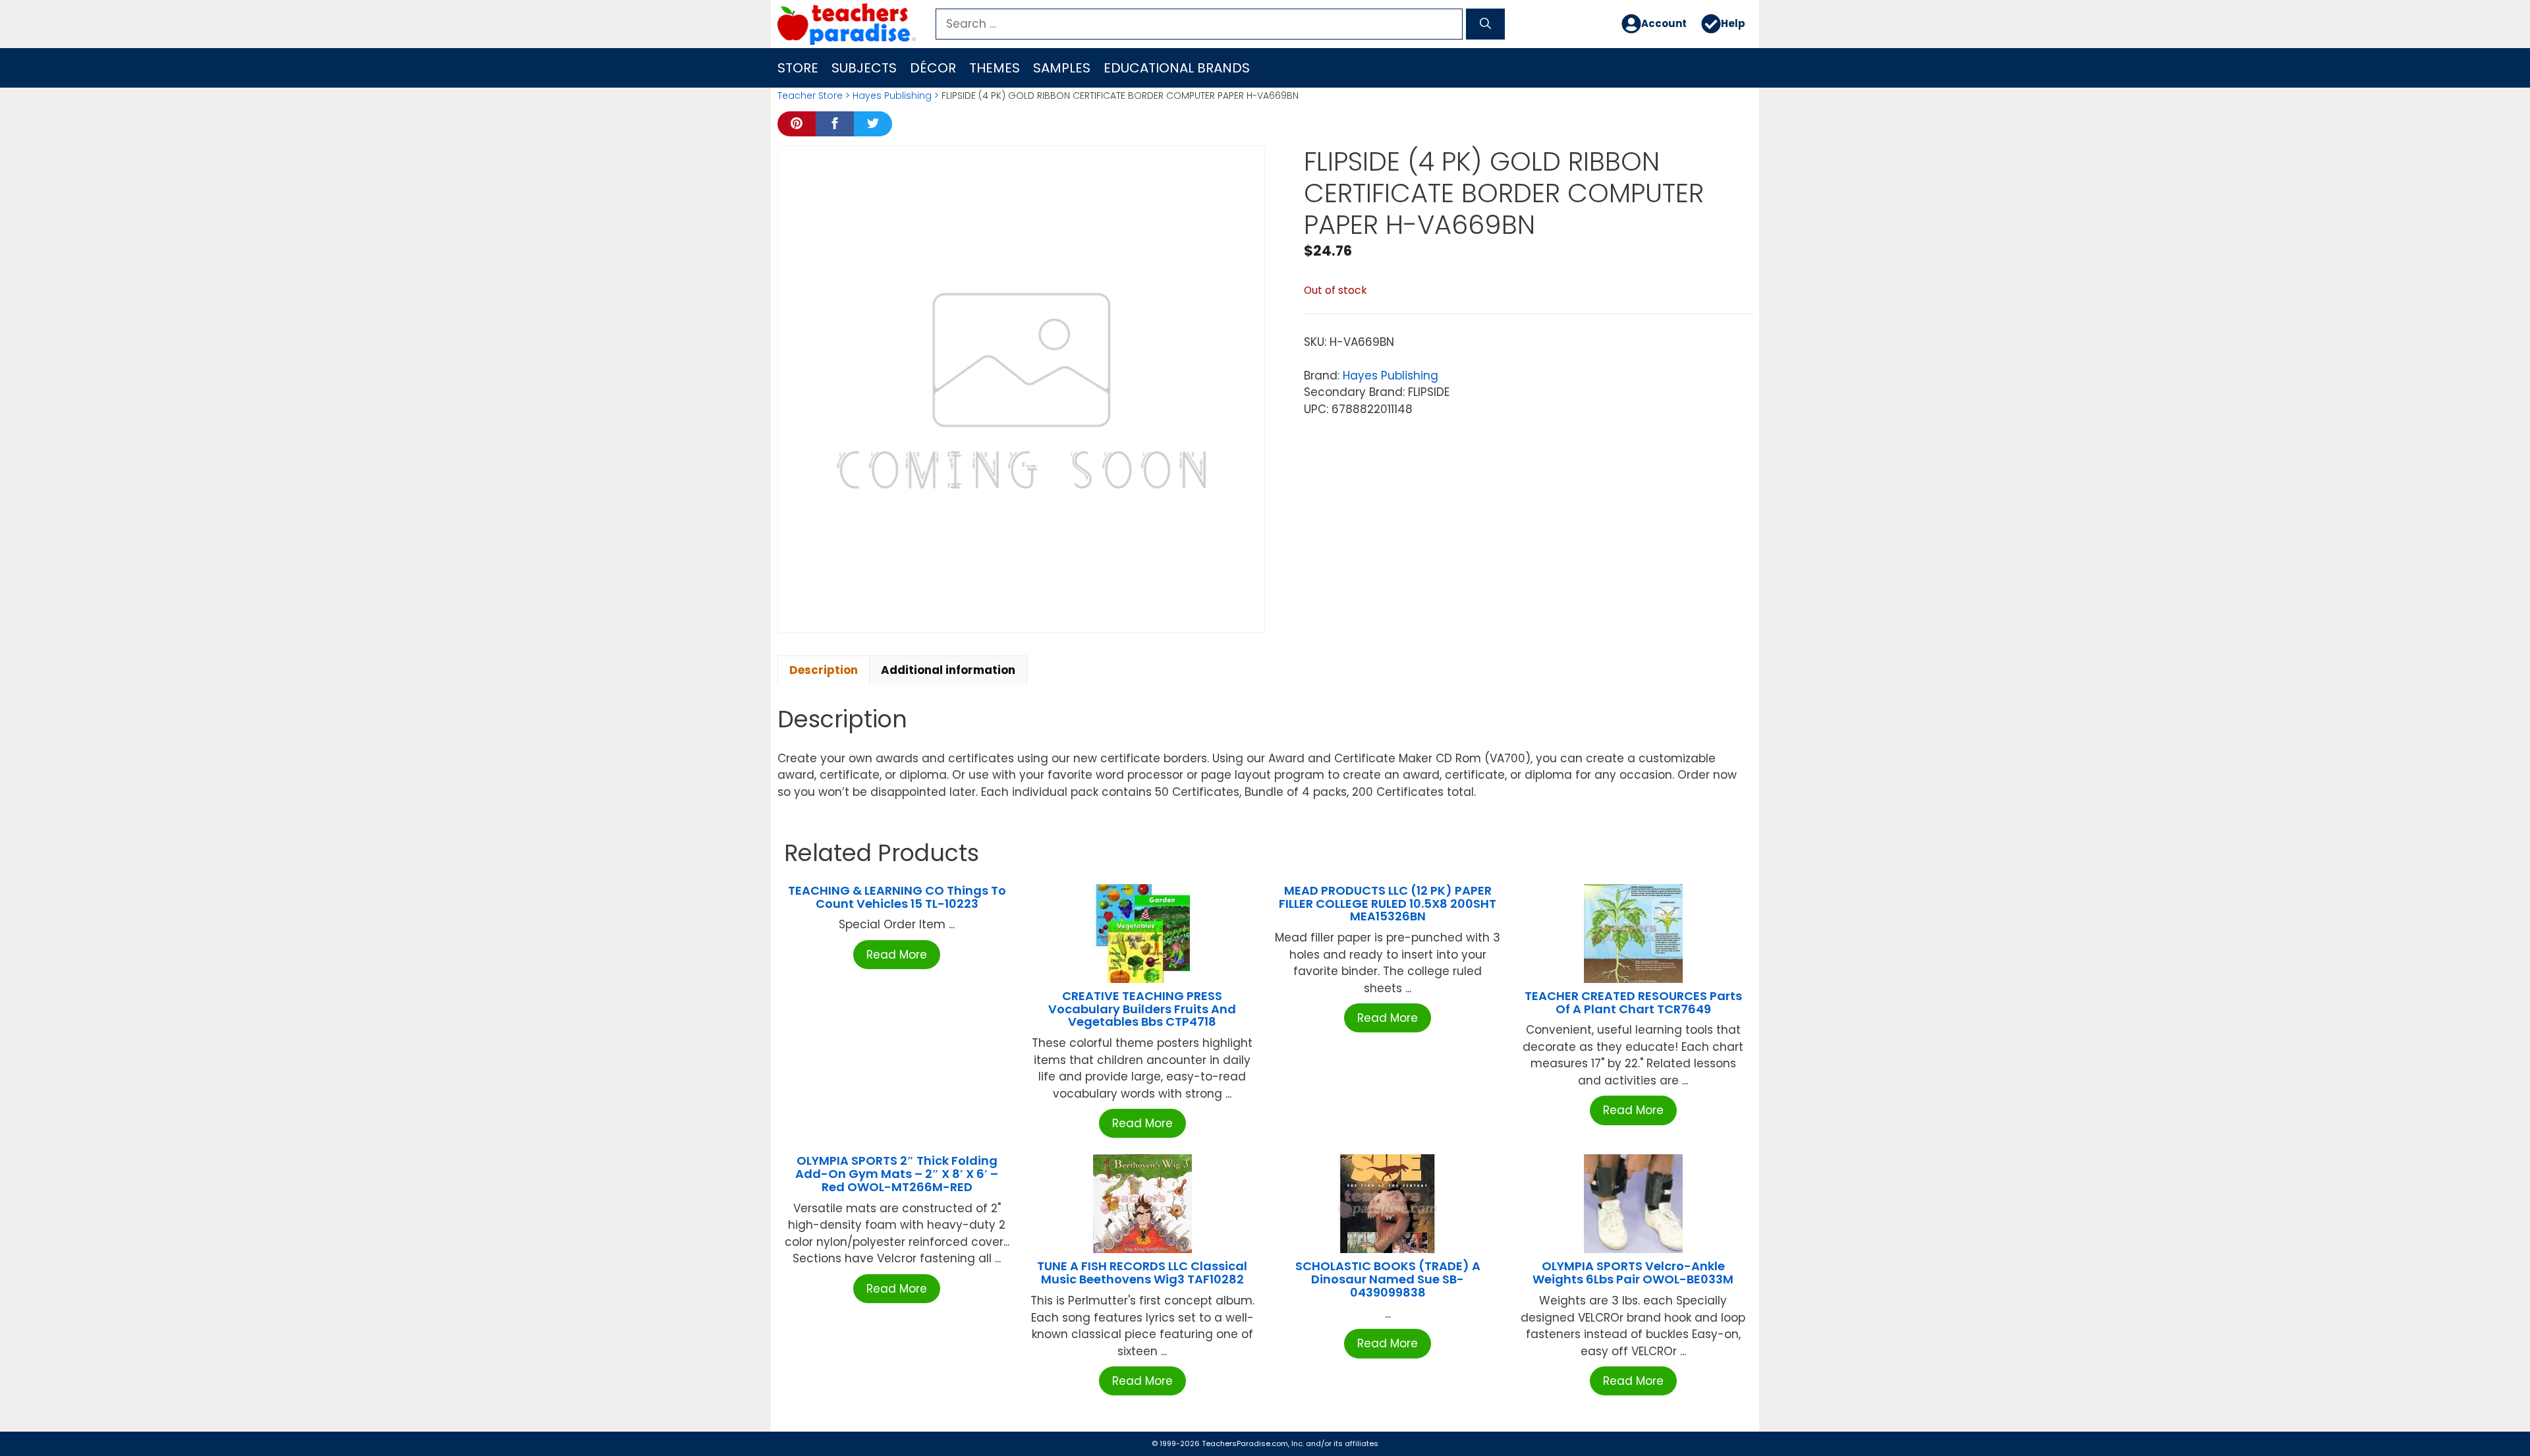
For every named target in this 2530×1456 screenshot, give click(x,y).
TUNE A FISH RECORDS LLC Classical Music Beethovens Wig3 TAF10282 (1142, 1273)
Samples (1062, 68)
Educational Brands (1177, 68)
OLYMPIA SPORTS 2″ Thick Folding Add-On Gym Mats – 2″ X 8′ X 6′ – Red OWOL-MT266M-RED (897, 1174)
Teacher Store (810, 96)
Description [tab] (824, 670)
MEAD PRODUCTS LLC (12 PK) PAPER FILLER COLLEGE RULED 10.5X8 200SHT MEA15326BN (1388, 904)
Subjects (864, 68)
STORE (798, 68)
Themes (995, 68)
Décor (933, 68)
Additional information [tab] (948, 670)
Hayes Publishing (892, 96)
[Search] (1485, 24)
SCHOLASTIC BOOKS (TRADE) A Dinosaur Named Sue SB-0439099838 (1388, 1279)
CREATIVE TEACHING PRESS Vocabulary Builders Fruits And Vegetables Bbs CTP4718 (1142, 1009)
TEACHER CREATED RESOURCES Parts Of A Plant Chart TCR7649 (1633, 1002)
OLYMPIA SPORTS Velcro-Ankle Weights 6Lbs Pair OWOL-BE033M (1633, 1273)
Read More (897, 955)
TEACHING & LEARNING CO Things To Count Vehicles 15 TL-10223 (897, 897)
